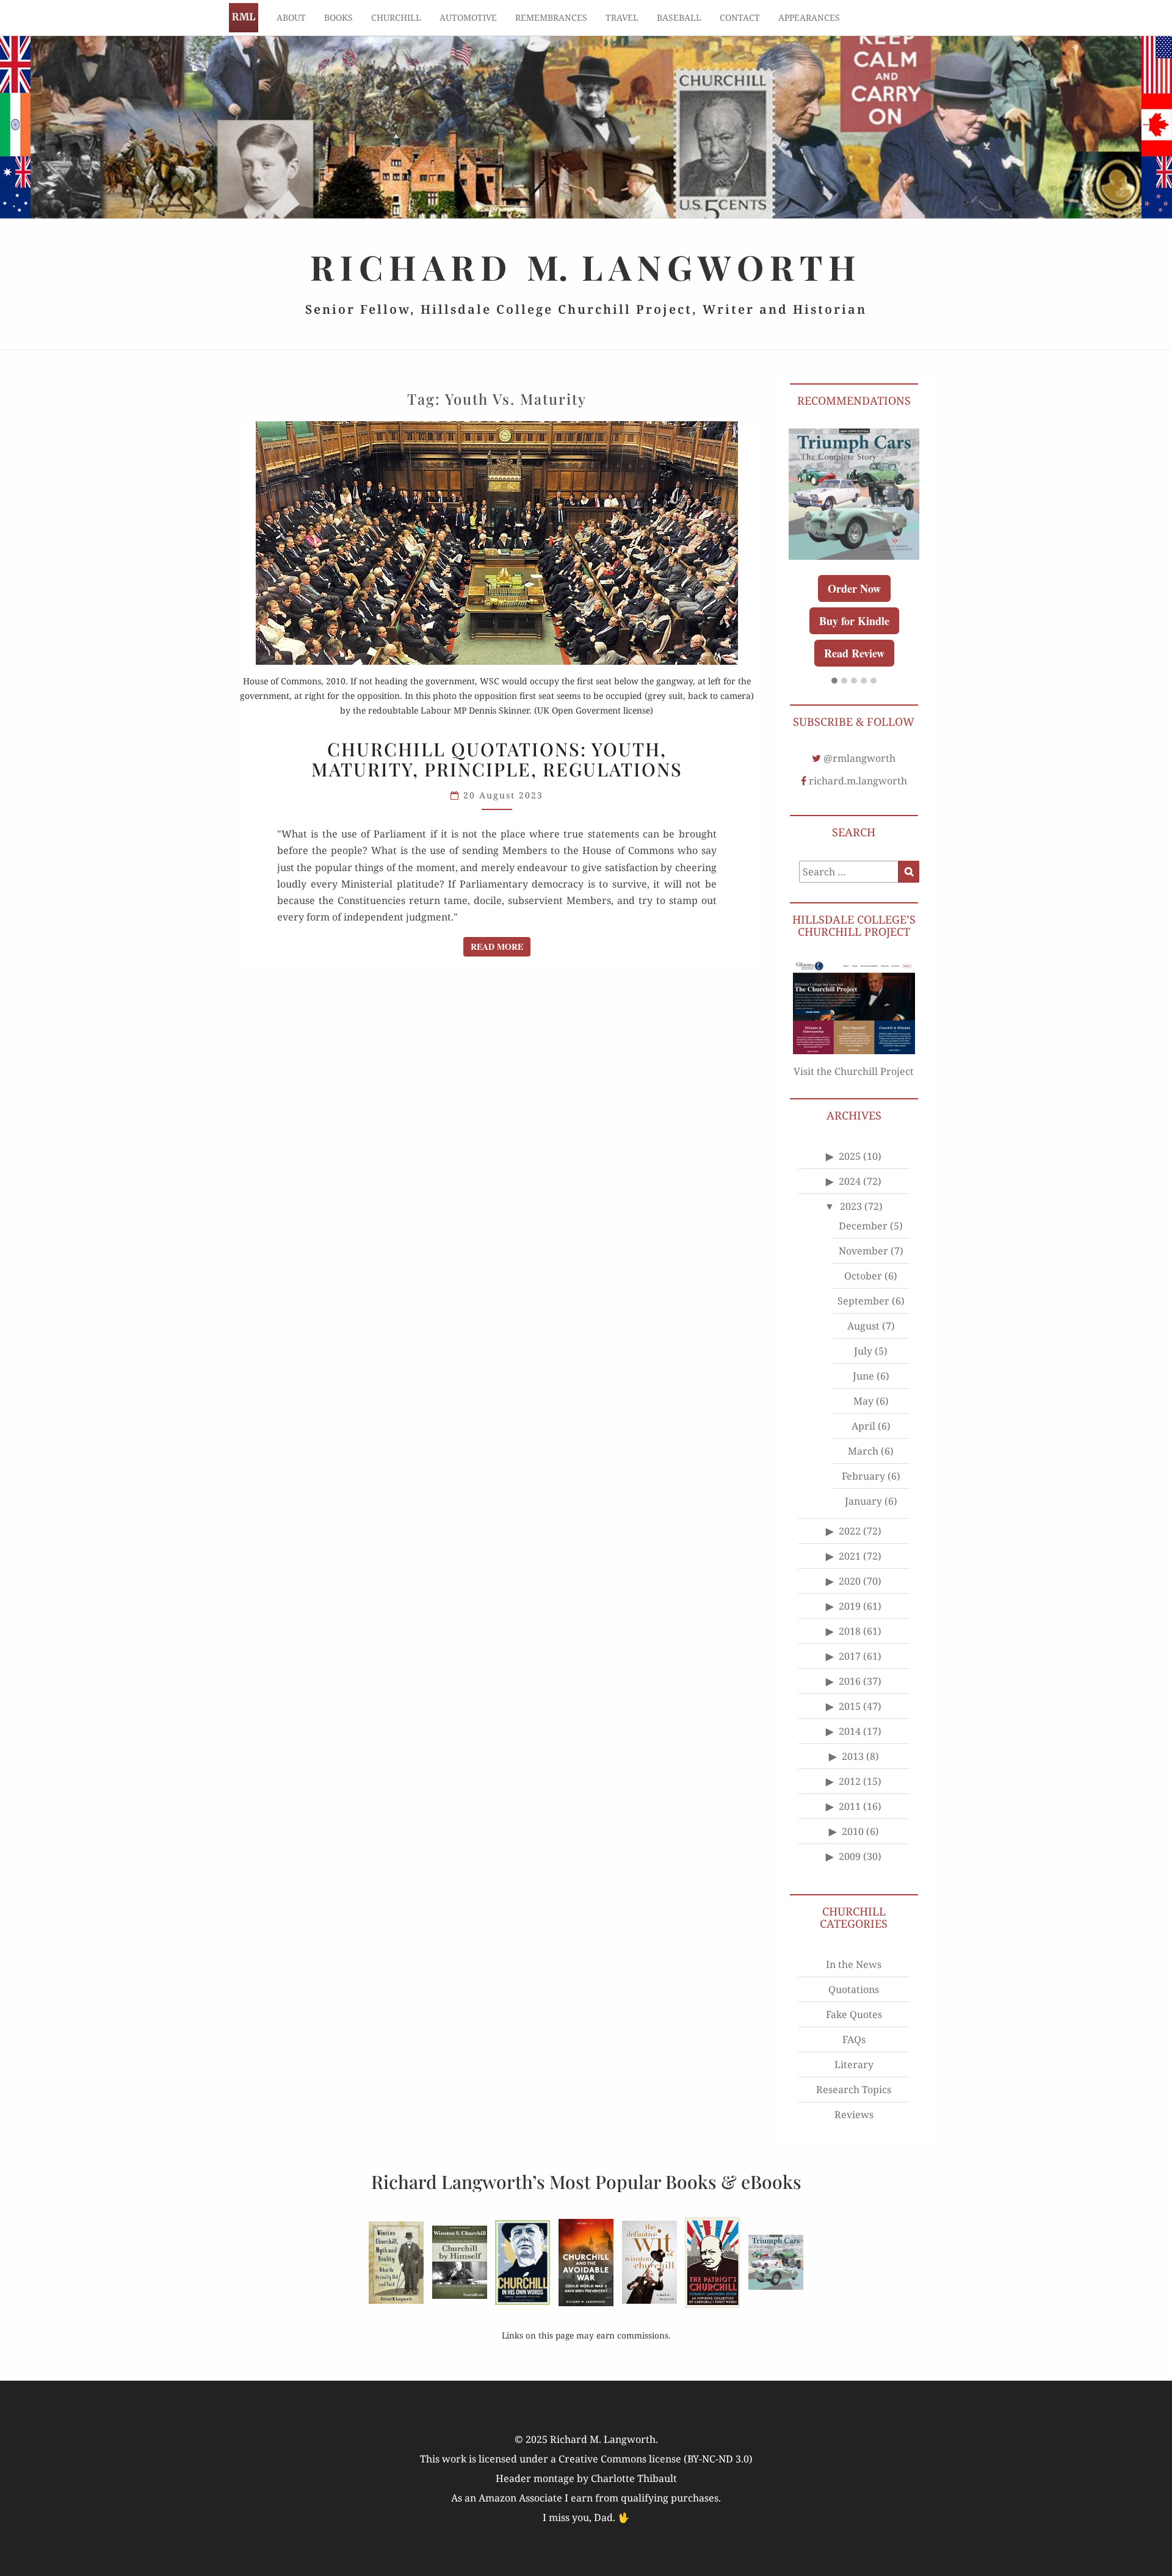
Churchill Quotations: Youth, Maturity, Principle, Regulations (497, 759)
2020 (850, 1581)
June (863, 1376)
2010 (853, 1831)
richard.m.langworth (858, 781)
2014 (850, 1731)
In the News (854, 1964)
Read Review (854, 653)
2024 (850, 1181)
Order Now (854, 588)
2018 (850, 1631)
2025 (850, 1156)
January (863, 1501)
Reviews (854, 2115)
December (863, 1226)
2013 (853, 1756)
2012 (850, 1781)
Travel (622, 17)
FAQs (854, 2039)
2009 (850, 1856)
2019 (850, 1606)
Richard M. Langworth (244, 18)
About (291, 17)
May (863, 1401)
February (863, 1476)
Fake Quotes (854, 2014)
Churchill (396, 17)
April (863, 1426)
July (863, 1351)
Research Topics (854, 2089)
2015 (850, 1706)
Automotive (468, 17)
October (863, 1276)
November (863, 1251)
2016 (850, 1681)
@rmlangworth (859, 758)
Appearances (809, 17)
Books (338, 17)
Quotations (854, 1989)
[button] (834, 681)
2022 (850, 1531)
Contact (740, 17)
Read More (501, 946)
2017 (850, 1656)
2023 (851, 1206)
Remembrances (551, 17)
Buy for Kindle (854, 621)
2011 (850, 1806)
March (863, 1451)
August (863, 1326)
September (863, 1301)
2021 (850, 1556)
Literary (854, 2064)
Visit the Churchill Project (854, 1071)
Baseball (679, 17)
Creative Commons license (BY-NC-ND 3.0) (656, 2459)
